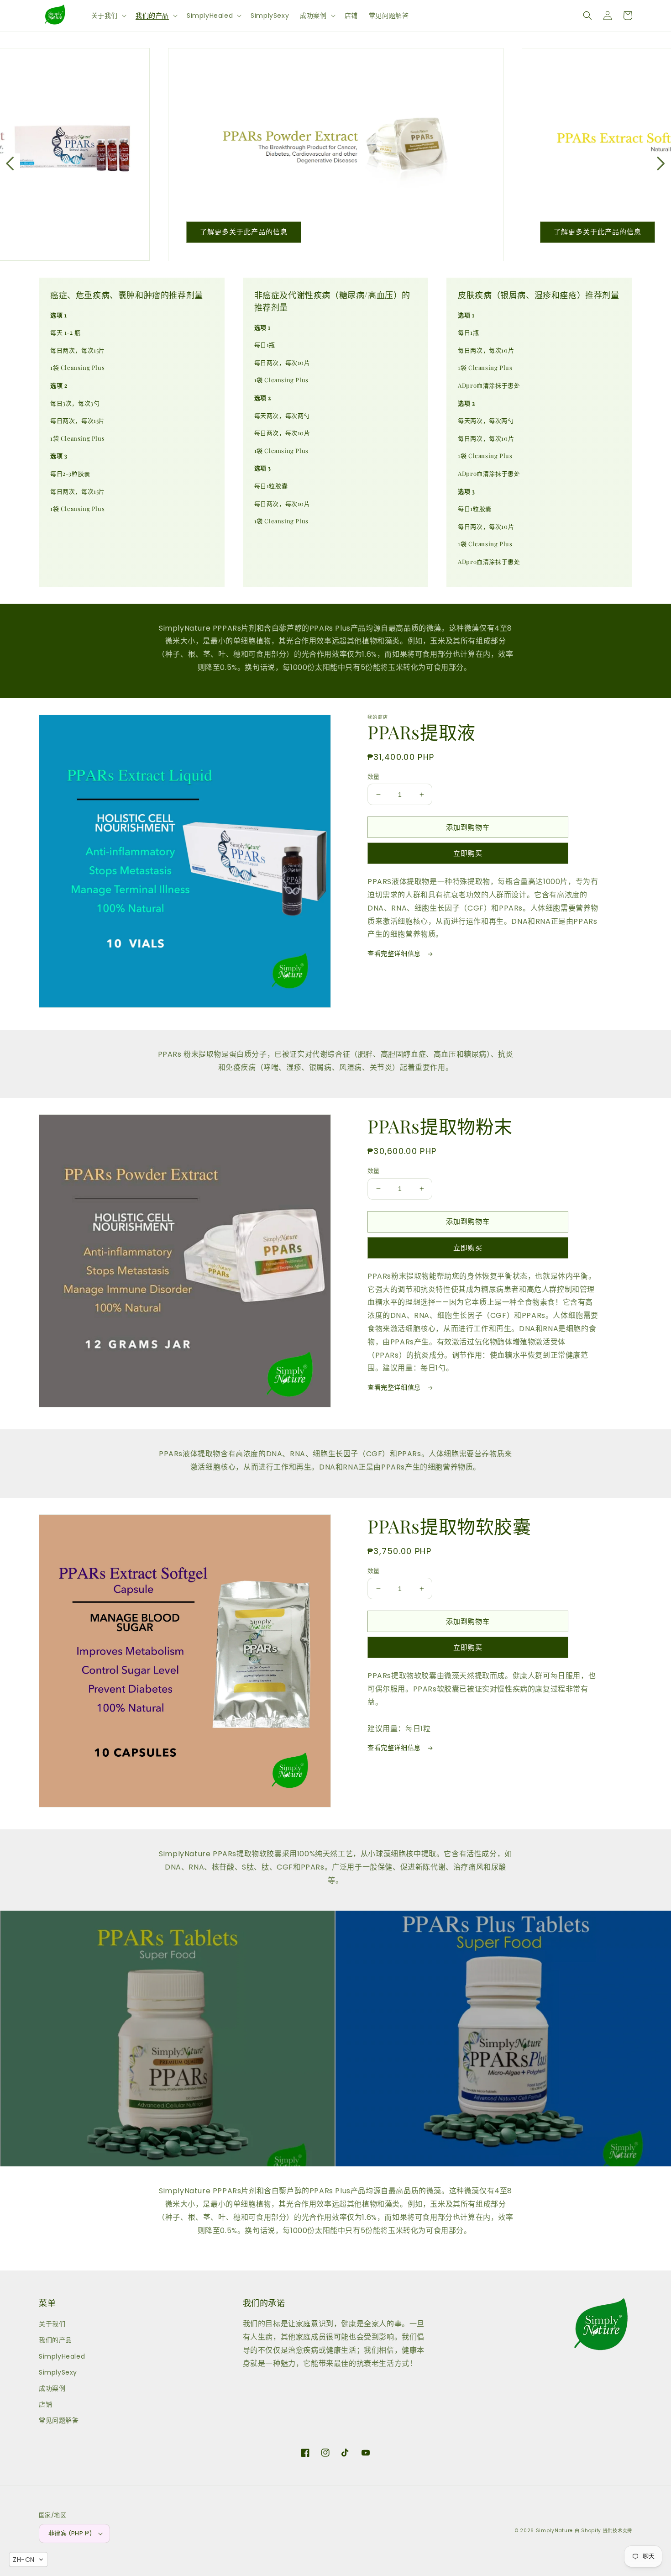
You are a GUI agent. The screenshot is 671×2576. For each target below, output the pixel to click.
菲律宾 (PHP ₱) (70, 2533)
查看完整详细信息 (395, 953)
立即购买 (468, 853)
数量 (374, 777)
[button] (108, 16)
